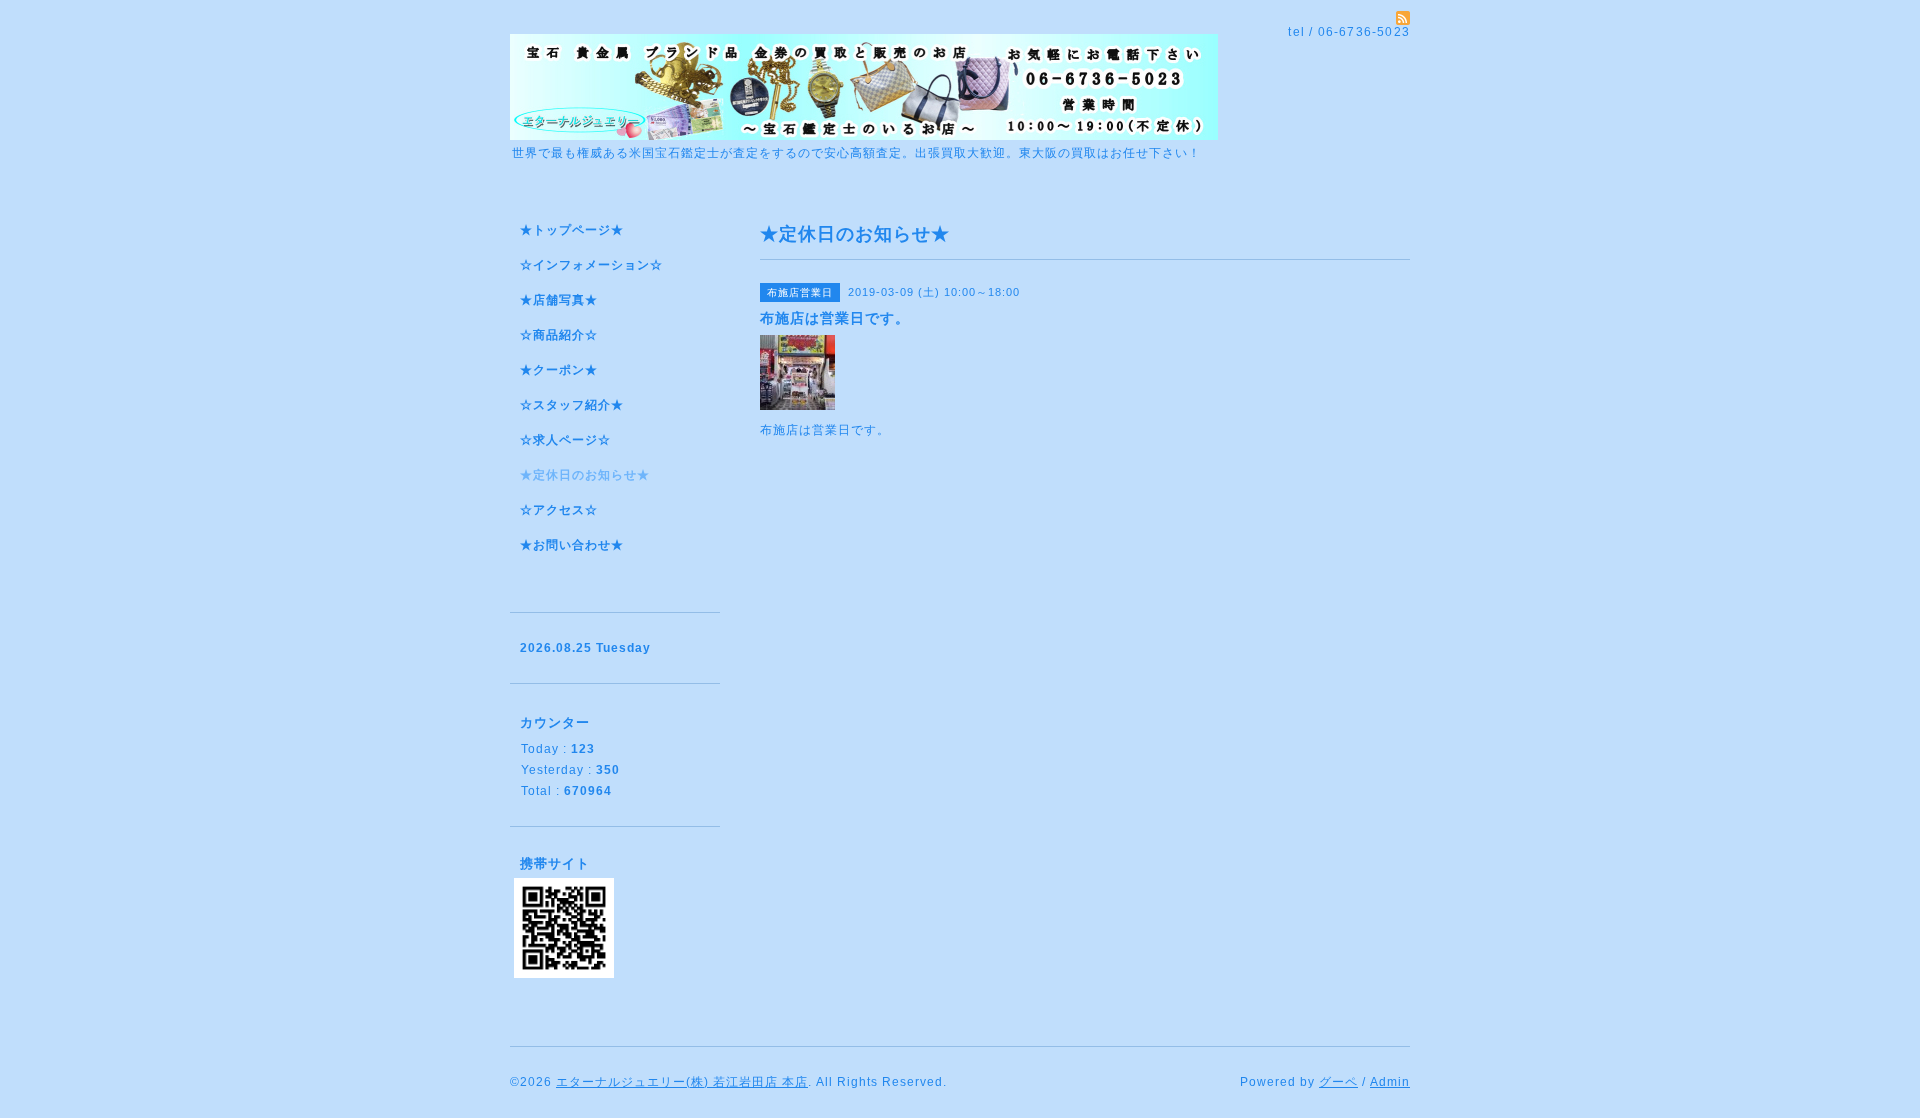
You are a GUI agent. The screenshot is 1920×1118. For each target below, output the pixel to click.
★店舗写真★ (559, 300)
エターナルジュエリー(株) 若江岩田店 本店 (682, 1082)
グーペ (1338, 1082)
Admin (1390, 1082)
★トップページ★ (572, 230)
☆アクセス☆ (559, 510)
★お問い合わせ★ (572, 545)
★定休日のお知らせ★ (585, 475)
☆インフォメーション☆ (591, 265)
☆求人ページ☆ (565, 440)
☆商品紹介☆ (559, 335)
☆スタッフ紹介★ (572, 405)
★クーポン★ (559, 370)
